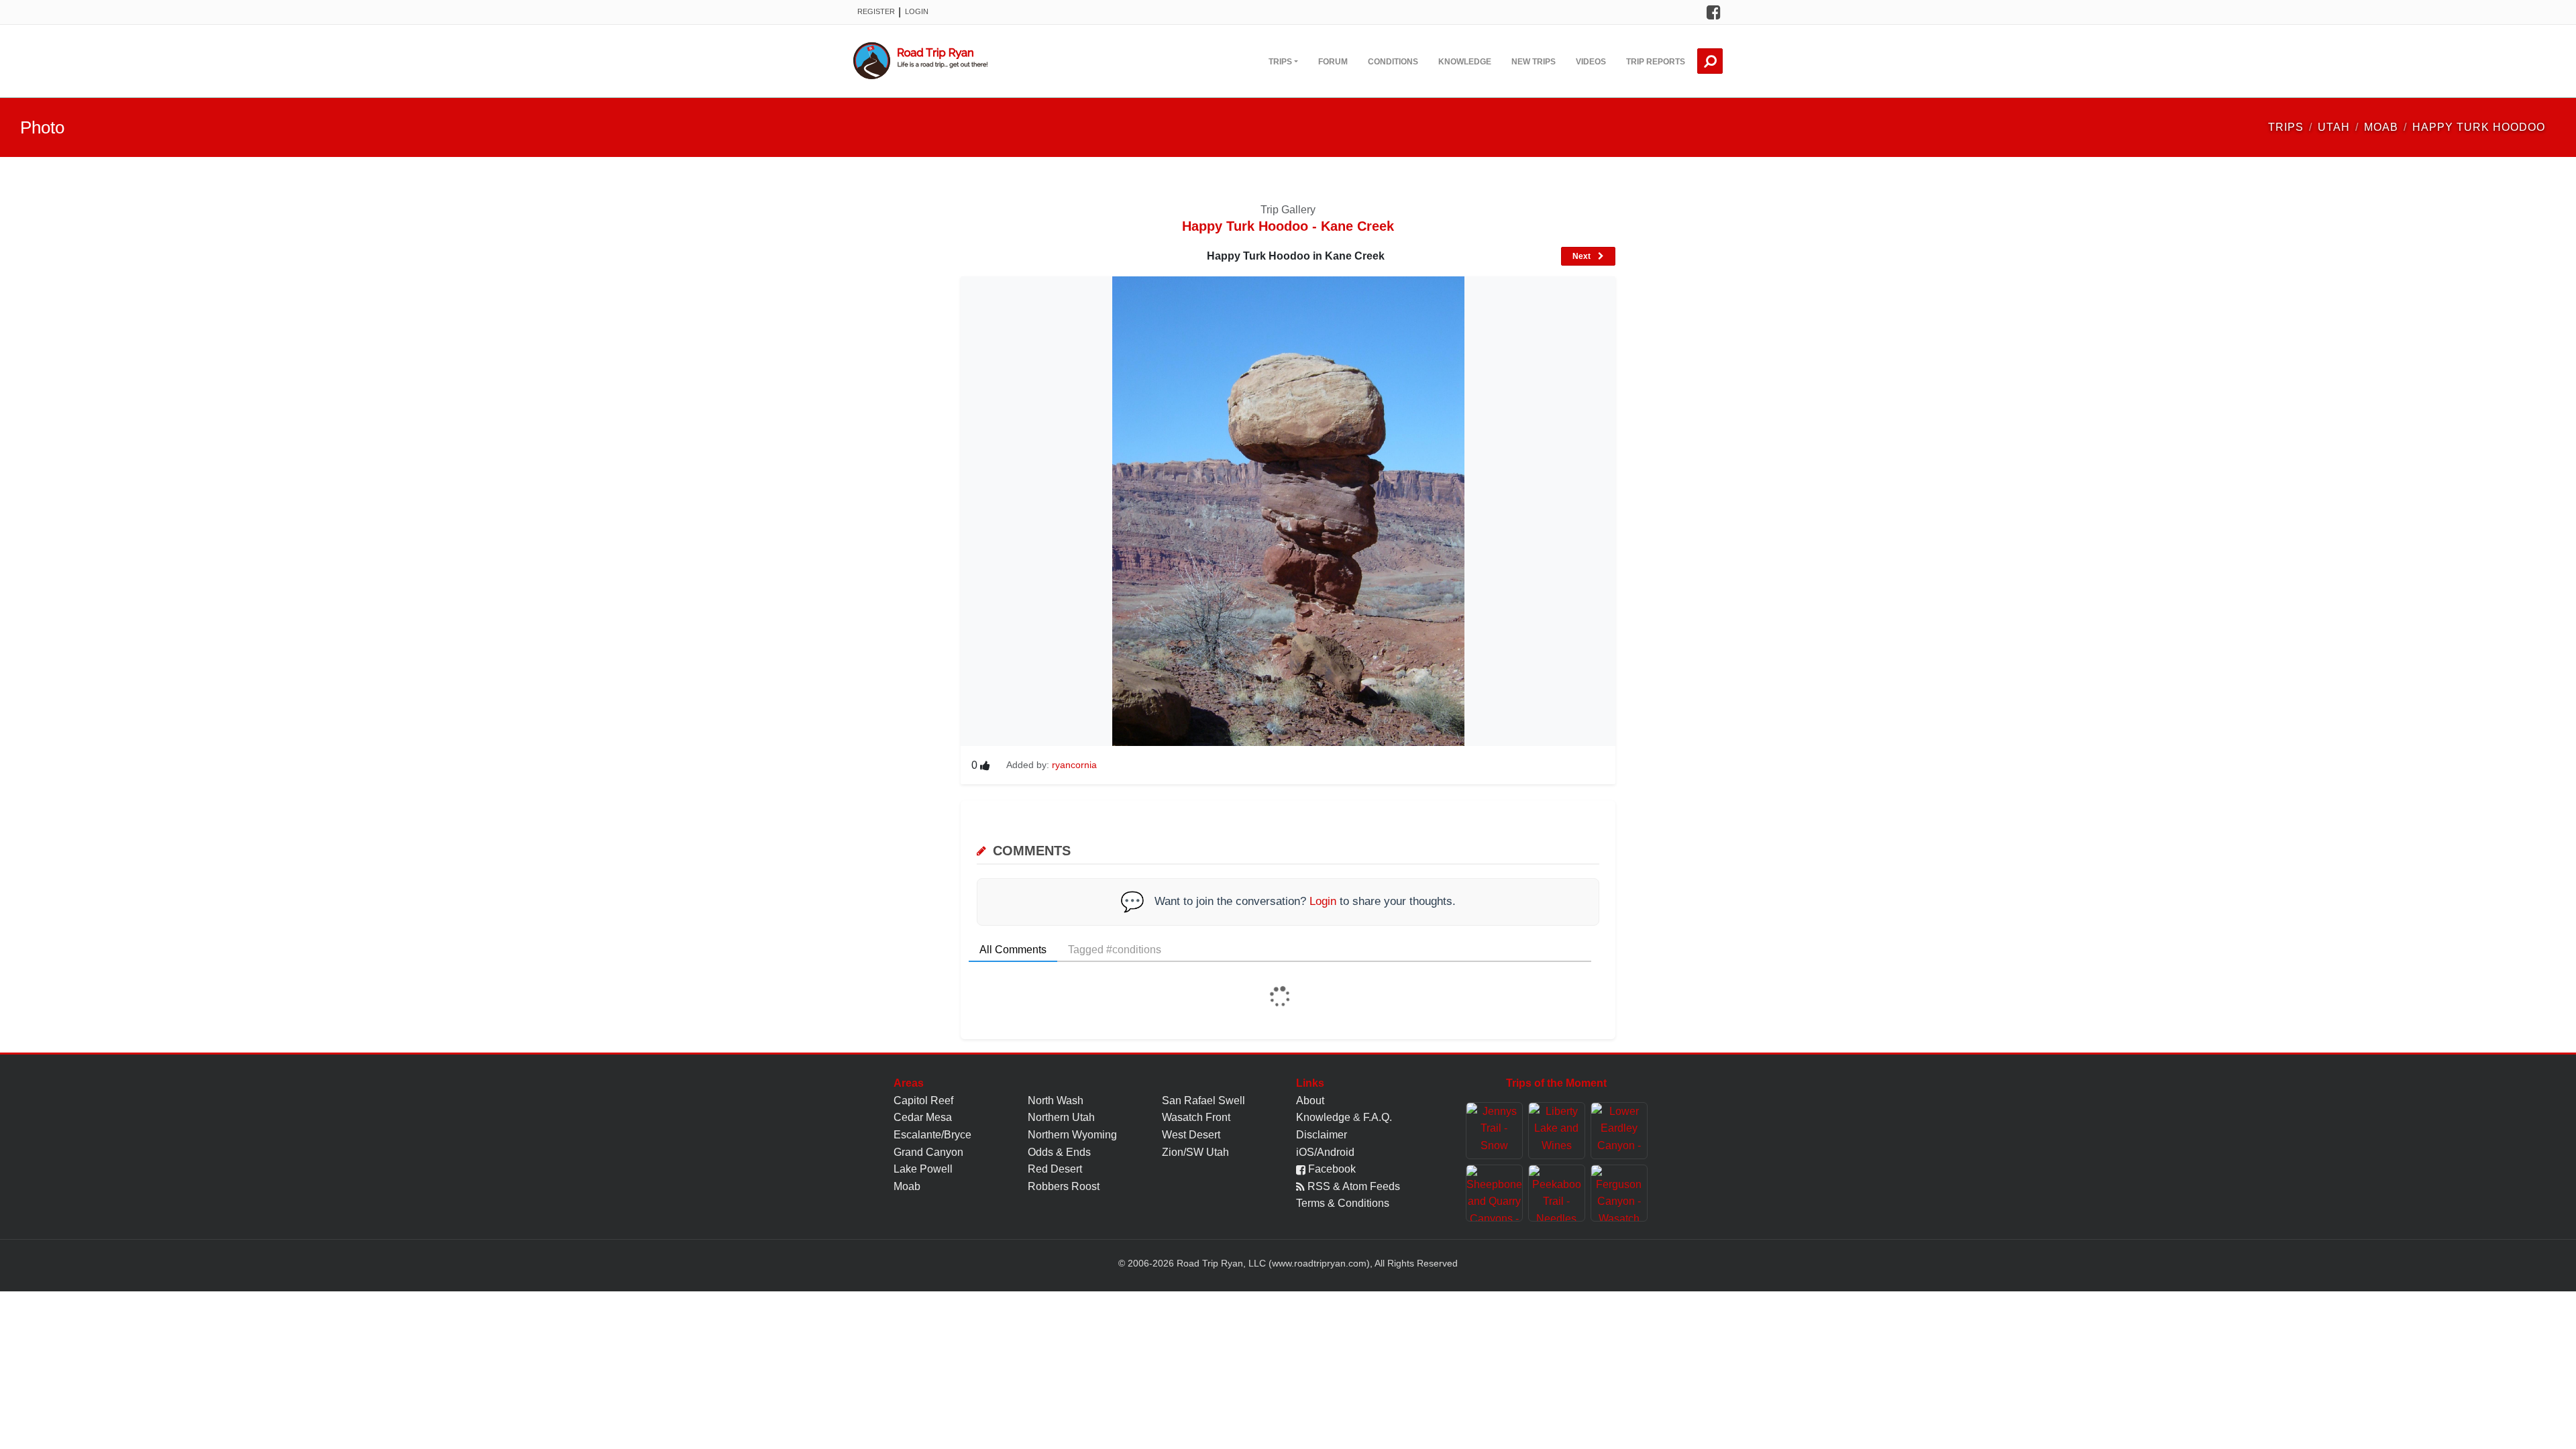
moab (2381, 127)
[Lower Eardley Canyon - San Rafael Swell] (1619, 1131)
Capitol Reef (923, 1101)
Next (1582, 256)
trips (2286, 127)
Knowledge (1465, 62)
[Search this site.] (1710, 61)
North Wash (1056, 1101)
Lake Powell (923, 1169)
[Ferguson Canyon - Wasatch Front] (1619, 1193)
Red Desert (1055, 1169)
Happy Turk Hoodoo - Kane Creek (1288, 226)
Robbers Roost (1064, 1186)
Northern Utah (1061, 1117)
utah (2334, 127)
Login (917, 11)
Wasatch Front (1196, 1117)
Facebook (1331, 1169)
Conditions (1393, 62)
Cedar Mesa (923, 1117)
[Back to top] (2563, 1426)
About (1310, 1101)
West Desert (1191, 1135)
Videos (1591, 62)
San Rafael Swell (1203, 1101)
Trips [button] (1280, 62)
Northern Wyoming (1072, 1135)
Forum (1333, 62)
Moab (907, 1186)
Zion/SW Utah (1195, 1152)
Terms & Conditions (1343, 1203)
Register (876, 11)
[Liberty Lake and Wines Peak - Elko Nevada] (1557, 1131)
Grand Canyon (928, 1152)
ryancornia (1074, 765)
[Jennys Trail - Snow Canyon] (1494, 1131)
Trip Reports (1656, 62)
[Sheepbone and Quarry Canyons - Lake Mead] (1494, 1193)
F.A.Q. (1378, 1117)
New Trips (1534, 62)
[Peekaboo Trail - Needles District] (1557, 1193)
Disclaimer (1322, 1135)
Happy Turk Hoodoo (2479, 127)
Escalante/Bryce (932, 1135)
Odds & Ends (1059, 1152)
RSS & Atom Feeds (1352, 1186)
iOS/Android (1325, 1152)
